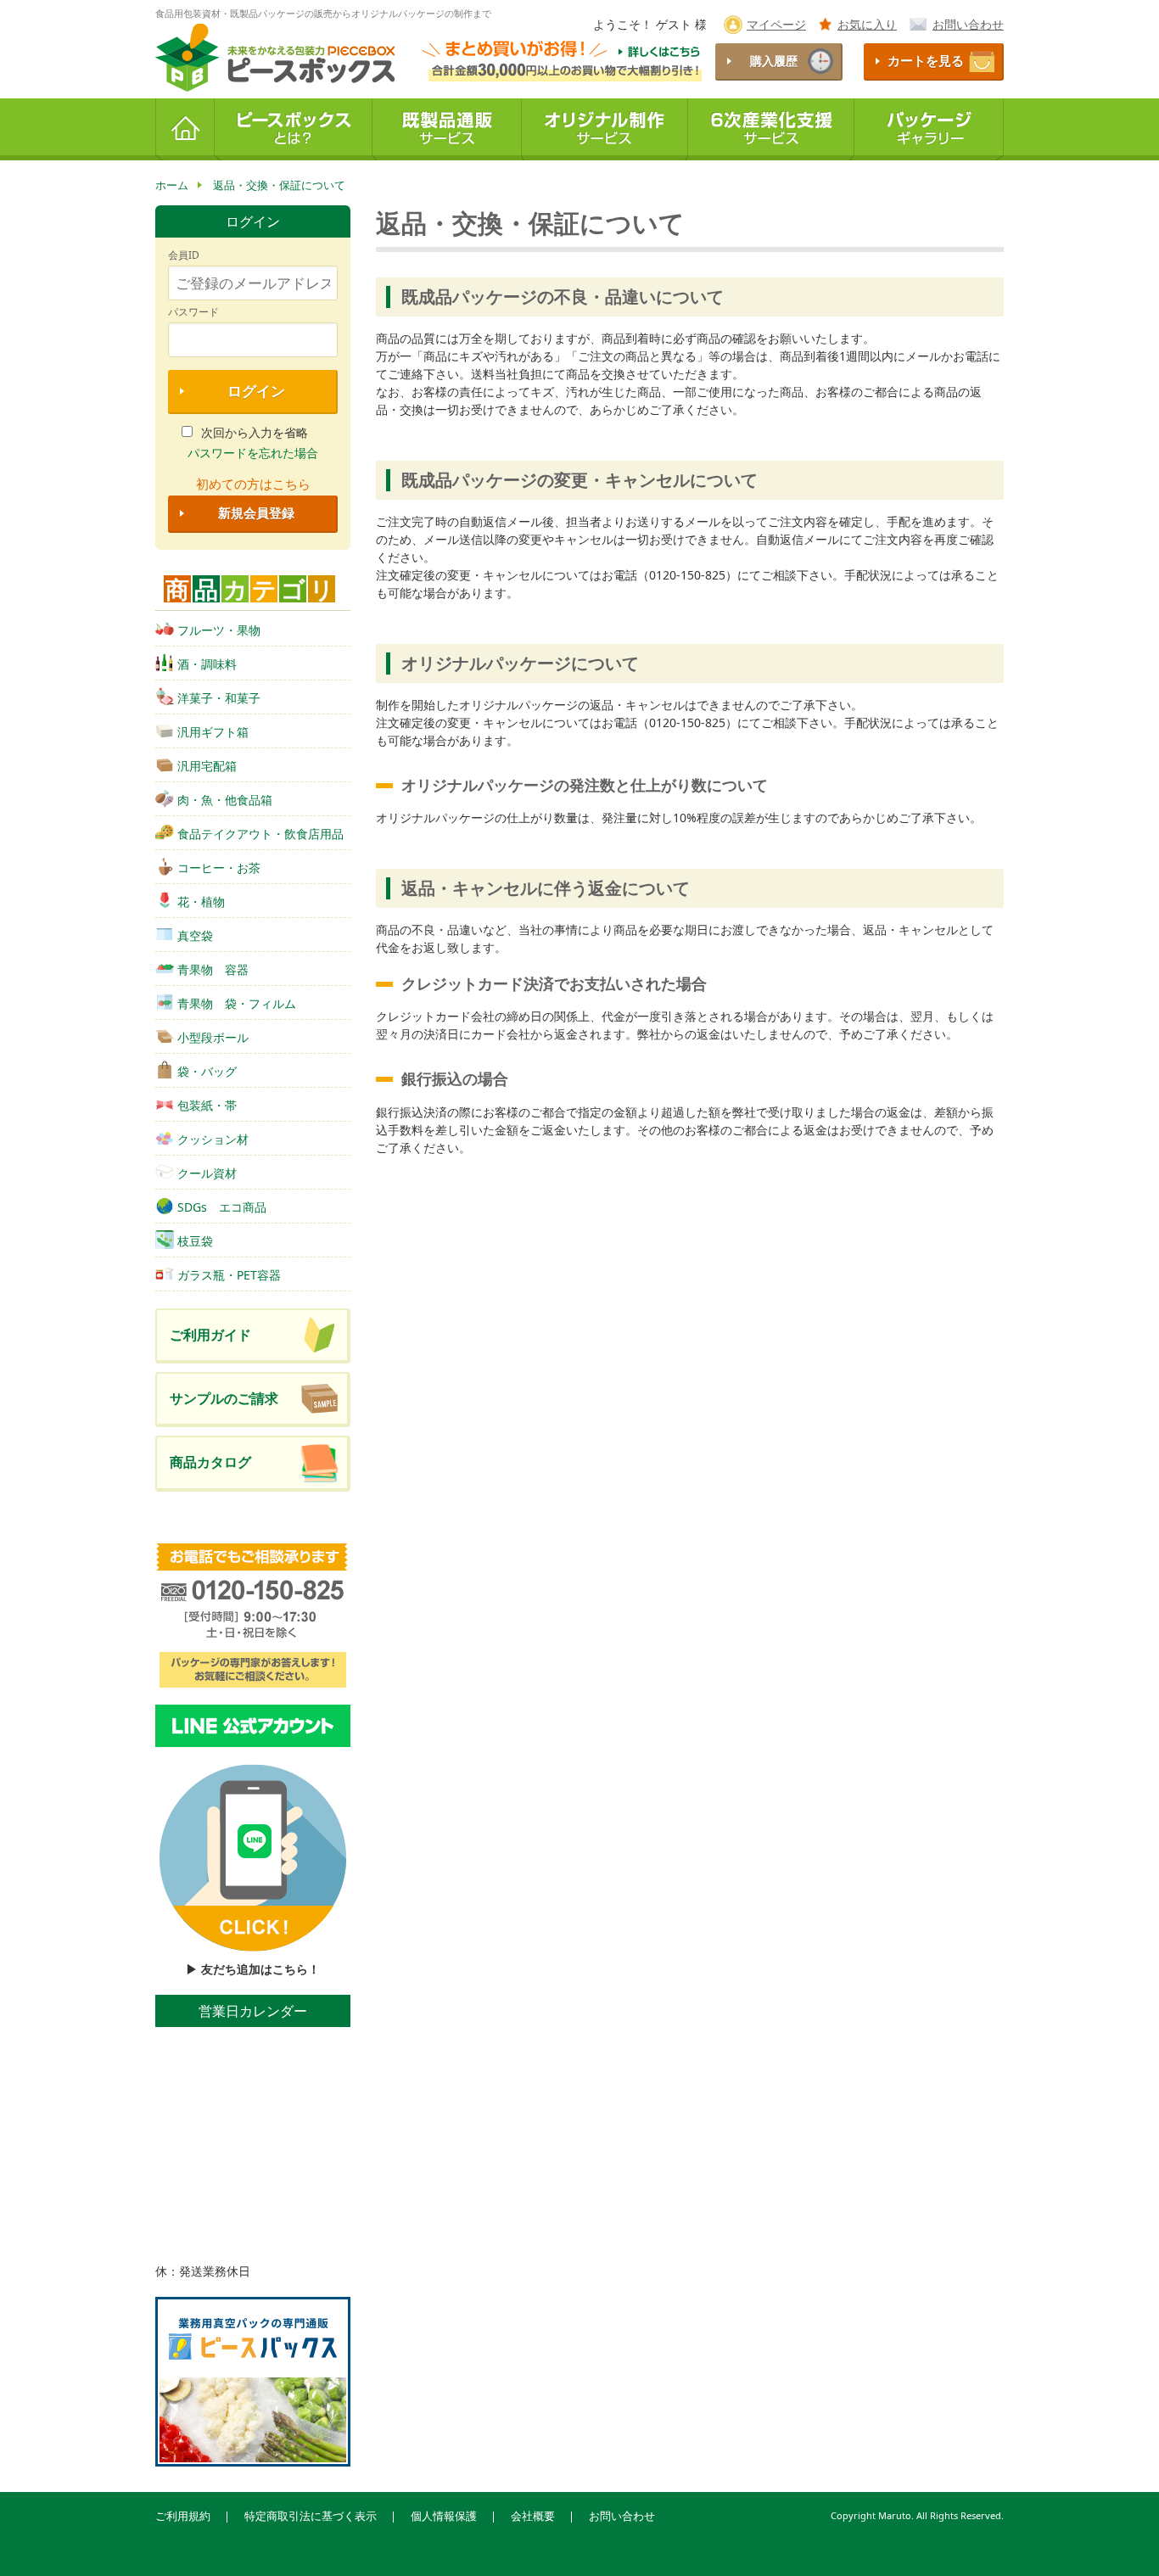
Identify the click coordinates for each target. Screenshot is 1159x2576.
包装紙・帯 (207, 1105)
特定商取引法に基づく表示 (311, 2516)
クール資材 (207, 1173)
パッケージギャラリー (929, 129)
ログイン (256, 391)
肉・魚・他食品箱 (225, 800)
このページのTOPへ (1117, 2541)
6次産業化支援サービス (771, 129)
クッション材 (213, 1139)
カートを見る (926, 61)
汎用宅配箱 (207, 766)
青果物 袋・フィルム (237, 1003)
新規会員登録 (256, 513)
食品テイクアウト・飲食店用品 (260, 834)
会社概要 (533, 2516)
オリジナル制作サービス (605, 129)
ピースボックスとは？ (294, 129)
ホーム (185, 129)
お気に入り (867, 24)
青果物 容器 (213, 969)
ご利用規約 (183, 2516)
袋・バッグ (207, 1071)
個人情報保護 (444, 2516)
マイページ (776, 24)
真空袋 (195, 935)
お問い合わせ (968, 24)
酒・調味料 (207, 664)
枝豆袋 (195, 1241)
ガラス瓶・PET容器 (229, 1275)
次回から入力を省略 (255, 432)
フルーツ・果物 (219, 630)
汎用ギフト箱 (213, 732)
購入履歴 (774, 61)
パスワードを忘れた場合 (253, 453)
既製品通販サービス (447, 129)
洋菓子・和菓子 (219, 698)
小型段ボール (213, 1037)
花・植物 (201, 902)
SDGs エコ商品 (222, 1207)
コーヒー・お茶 (219, 868)
